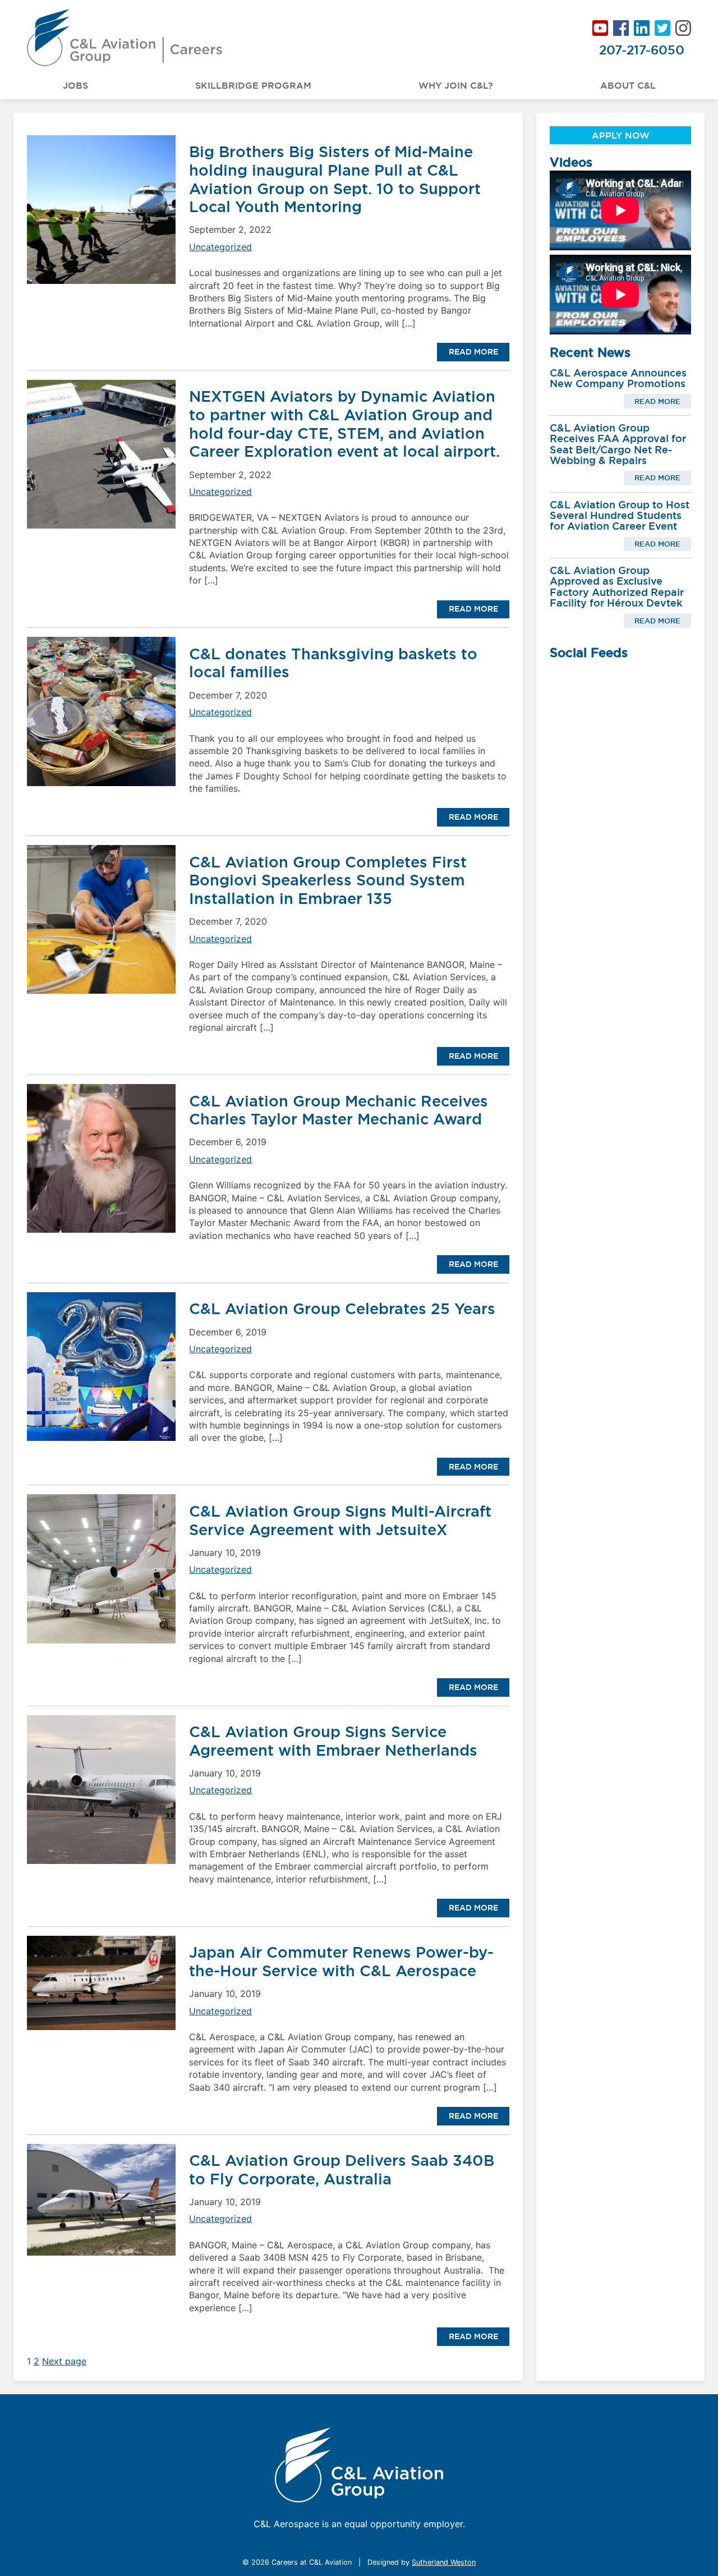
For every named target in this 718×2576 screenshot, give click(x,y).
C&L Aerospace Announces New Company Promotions (618, 378)
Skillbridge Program (253, 85)
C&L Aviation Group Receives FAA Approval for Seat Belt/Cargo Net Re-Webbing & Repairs (618, 444)
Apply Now (621, 135)
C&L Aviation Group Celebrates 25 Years (342, 1308)
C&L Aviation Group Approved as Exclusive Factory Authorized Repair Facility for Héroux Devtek (617, 587)
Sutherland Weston (444, 2562)
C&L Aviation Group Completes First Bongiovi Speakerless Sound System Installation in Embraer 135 (328, 880)
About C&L (628, 85)
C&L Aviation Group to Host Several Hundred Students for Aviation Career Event (620, 516)
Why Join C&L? (456, 85)
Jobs (75, 85)
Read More (473, 352)
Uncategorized (220, 247)
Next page (64, 2361)
